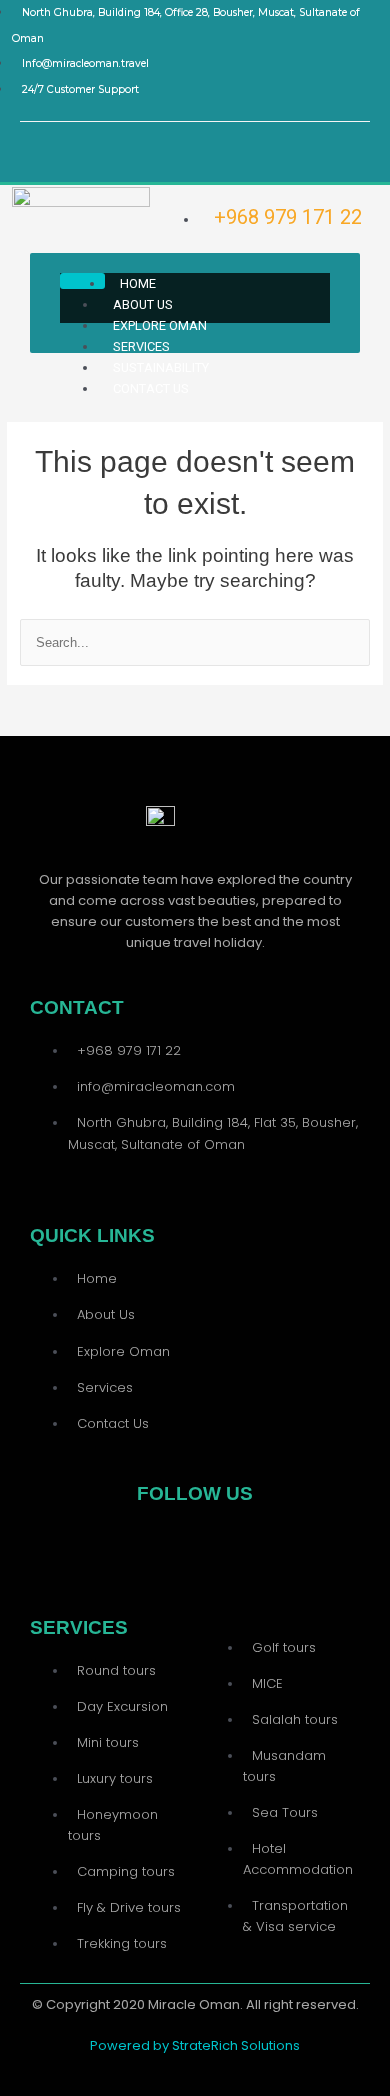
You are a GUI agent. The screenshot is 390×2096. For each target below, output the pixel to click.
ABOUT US (143, 304)
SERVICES (141, 346)
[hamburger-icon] (82, 281)
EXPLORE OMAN (160, 325)
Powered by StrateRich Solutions (195, 2045)
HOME (138, 283)
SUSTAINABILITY (161, 367)
